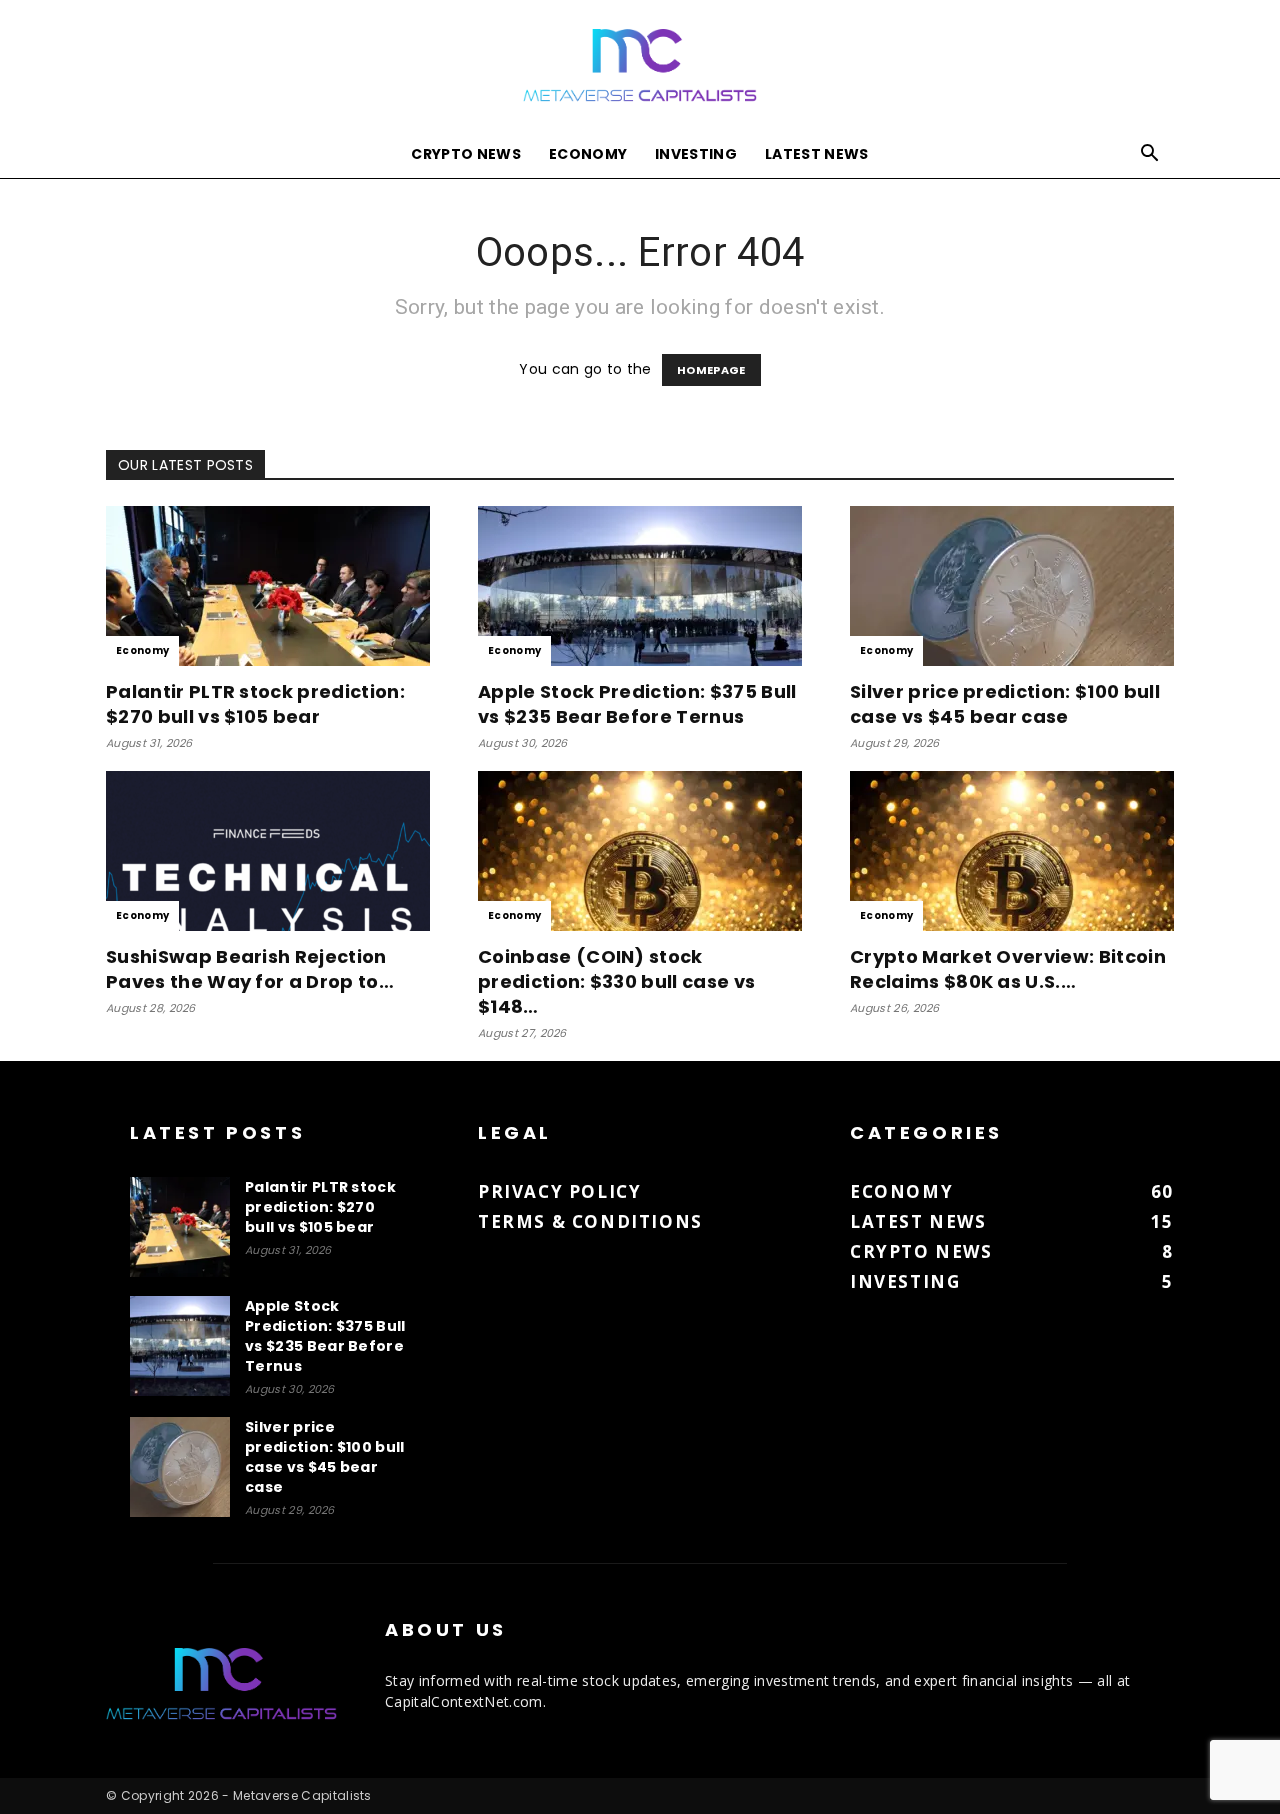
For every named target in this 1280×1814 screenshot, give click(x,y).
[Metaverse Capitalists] (640, 66)
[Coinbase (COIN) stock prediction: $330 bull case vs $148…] (640, 851)
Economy (588, 154)
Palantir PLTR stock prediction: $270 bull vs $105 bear (255, 704)
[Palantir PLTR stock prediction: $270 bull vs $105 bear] (268, 586)
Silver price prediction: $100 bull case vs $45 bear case (1005, 704)
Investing (696, 154)
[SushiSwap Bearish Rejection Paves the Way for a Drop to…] (268, 851)
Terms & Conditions (590, 1221)
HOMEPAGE (711, 370)
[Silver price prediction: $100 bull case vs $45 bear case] (1012, 586)
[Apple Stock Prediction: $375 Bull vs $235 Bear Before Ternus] (640, 586)
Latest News (817, 154)
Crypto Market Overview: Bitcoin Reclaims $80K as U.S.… (1008, 969)
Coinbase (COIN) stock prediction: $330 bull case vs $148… (616, 981)
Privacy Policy (559, 1191)
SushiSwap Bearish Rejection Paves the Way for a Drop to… (250, 969)
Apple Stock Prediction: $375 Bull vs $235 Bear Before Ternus (637, 704)
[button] (1150, 155)
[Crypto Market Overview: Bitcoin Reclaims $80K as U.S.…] (1012, 851)
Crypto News (466, 154)
